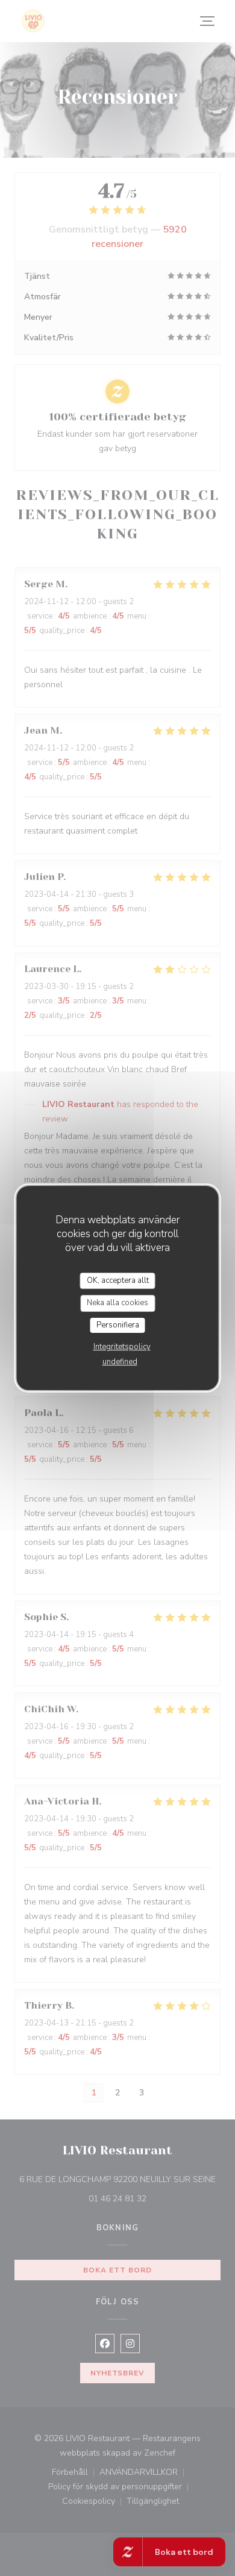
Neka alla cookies (117, 1303)
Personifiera (118, 1325)
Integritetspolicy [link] (122, 1347)
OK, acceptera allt (118, 1280)
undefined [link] (120, 1362)
